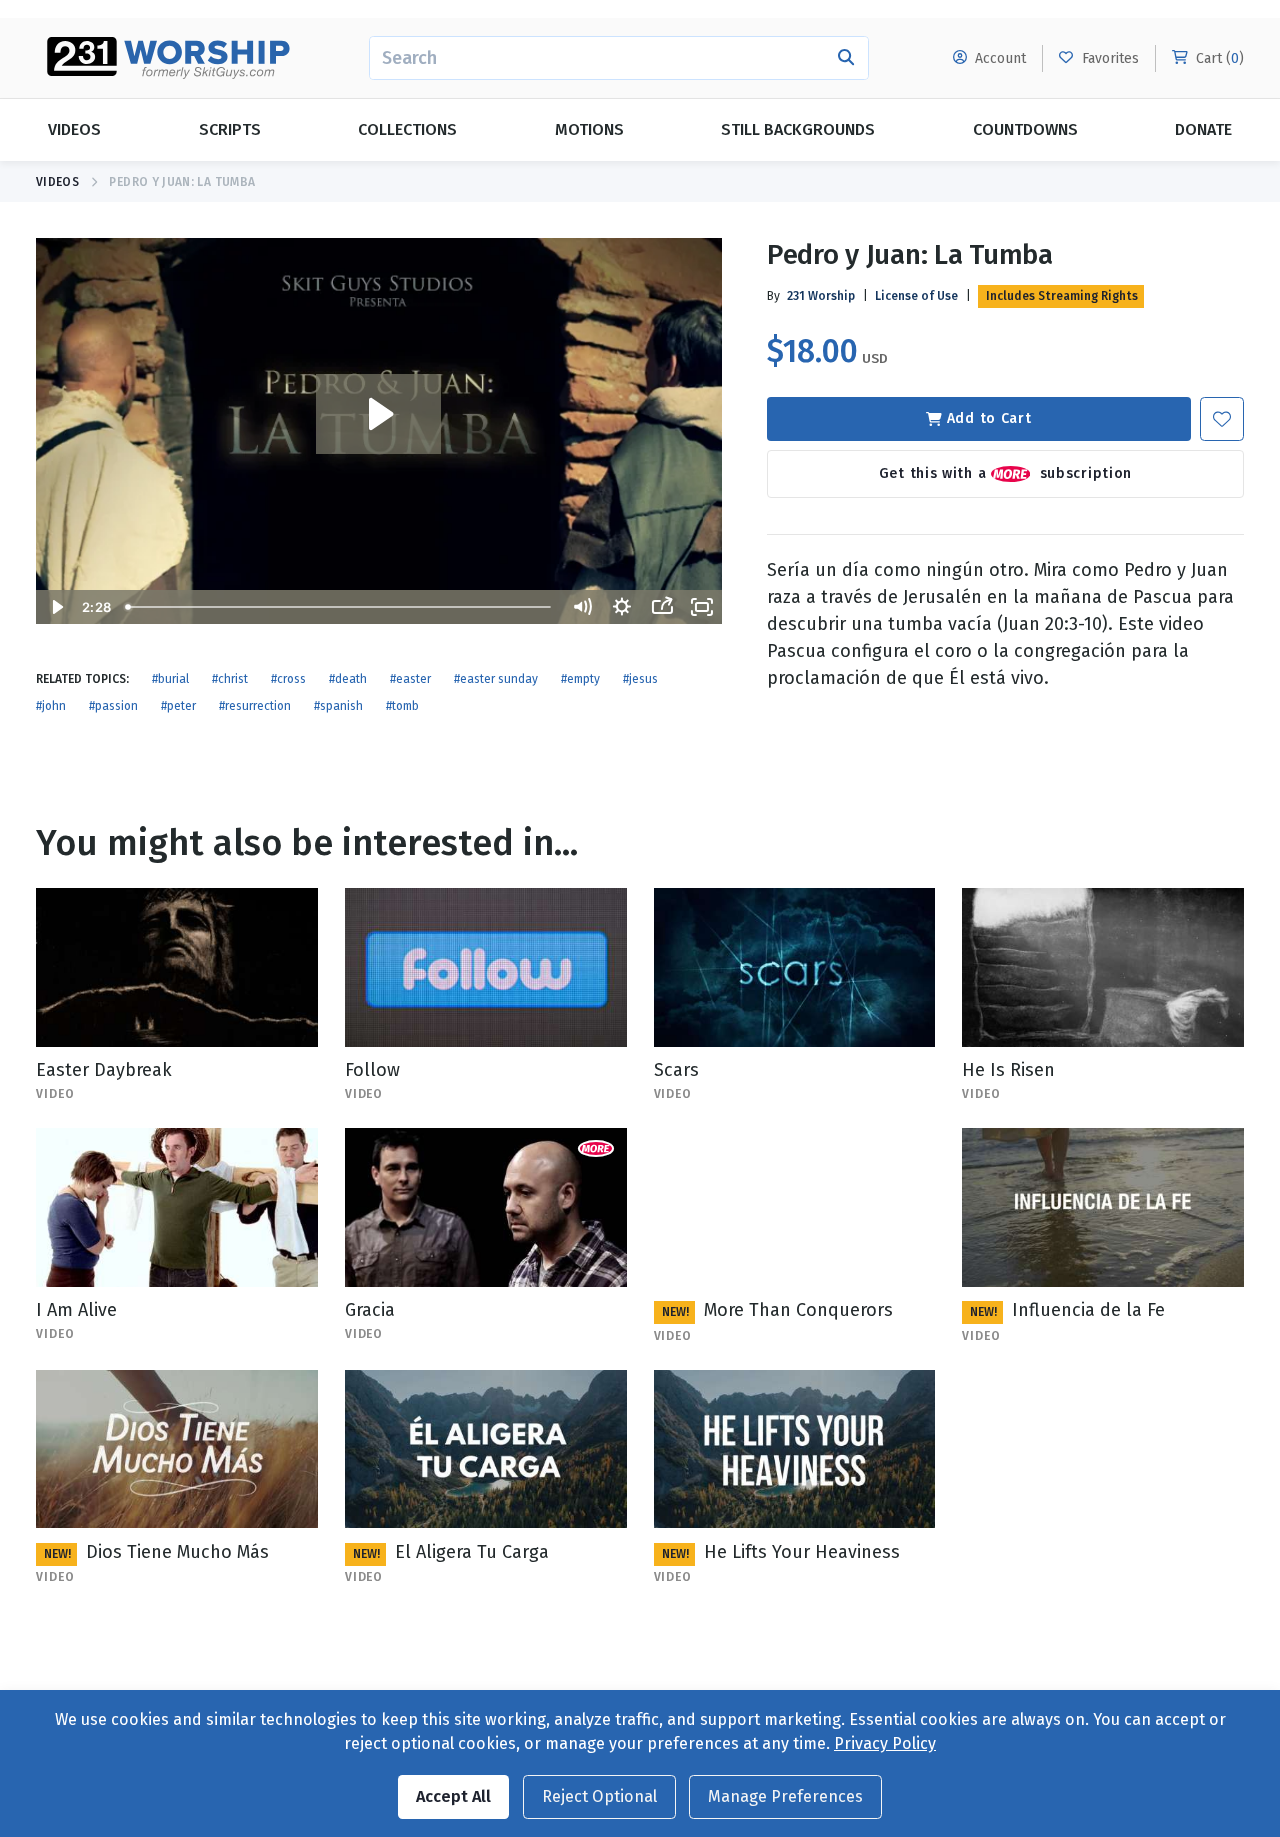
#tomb (402, 706)
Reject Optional (599, 1796)
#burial (170, 679)
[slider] (339, 607)
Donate (1203, 129)
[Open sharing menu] (662, 607)
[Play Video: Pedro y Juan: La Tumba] (378, 414)
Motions (589, 129)
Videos (74, 129)
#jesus (640, 679)
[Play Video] (56, 607)
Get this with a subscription (1005, 472)
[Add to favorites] (1222, 419)
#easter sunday (496, 679)
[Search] (846, 58)
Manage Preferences (785, 1796)
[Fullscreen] (702, 607)
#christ (230, 679)
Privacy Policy (885, 1743)
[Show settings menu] (622, 607)
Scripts (230, 129)
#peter (178, 706)
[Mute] (582, 607)
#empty (580, 679)
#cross (288, 679)
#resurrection (255, 706)
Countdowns (1025, 129)
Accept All (453, 1796)
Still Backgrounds (798, 129)
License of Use (916, 296)
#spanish (338, 706)
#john (51, 706)
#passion (113, 706)
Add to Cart (989, 418)
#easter (410, 679)
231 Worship (821, 296)
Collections (407, 129)
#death (348, 679)
